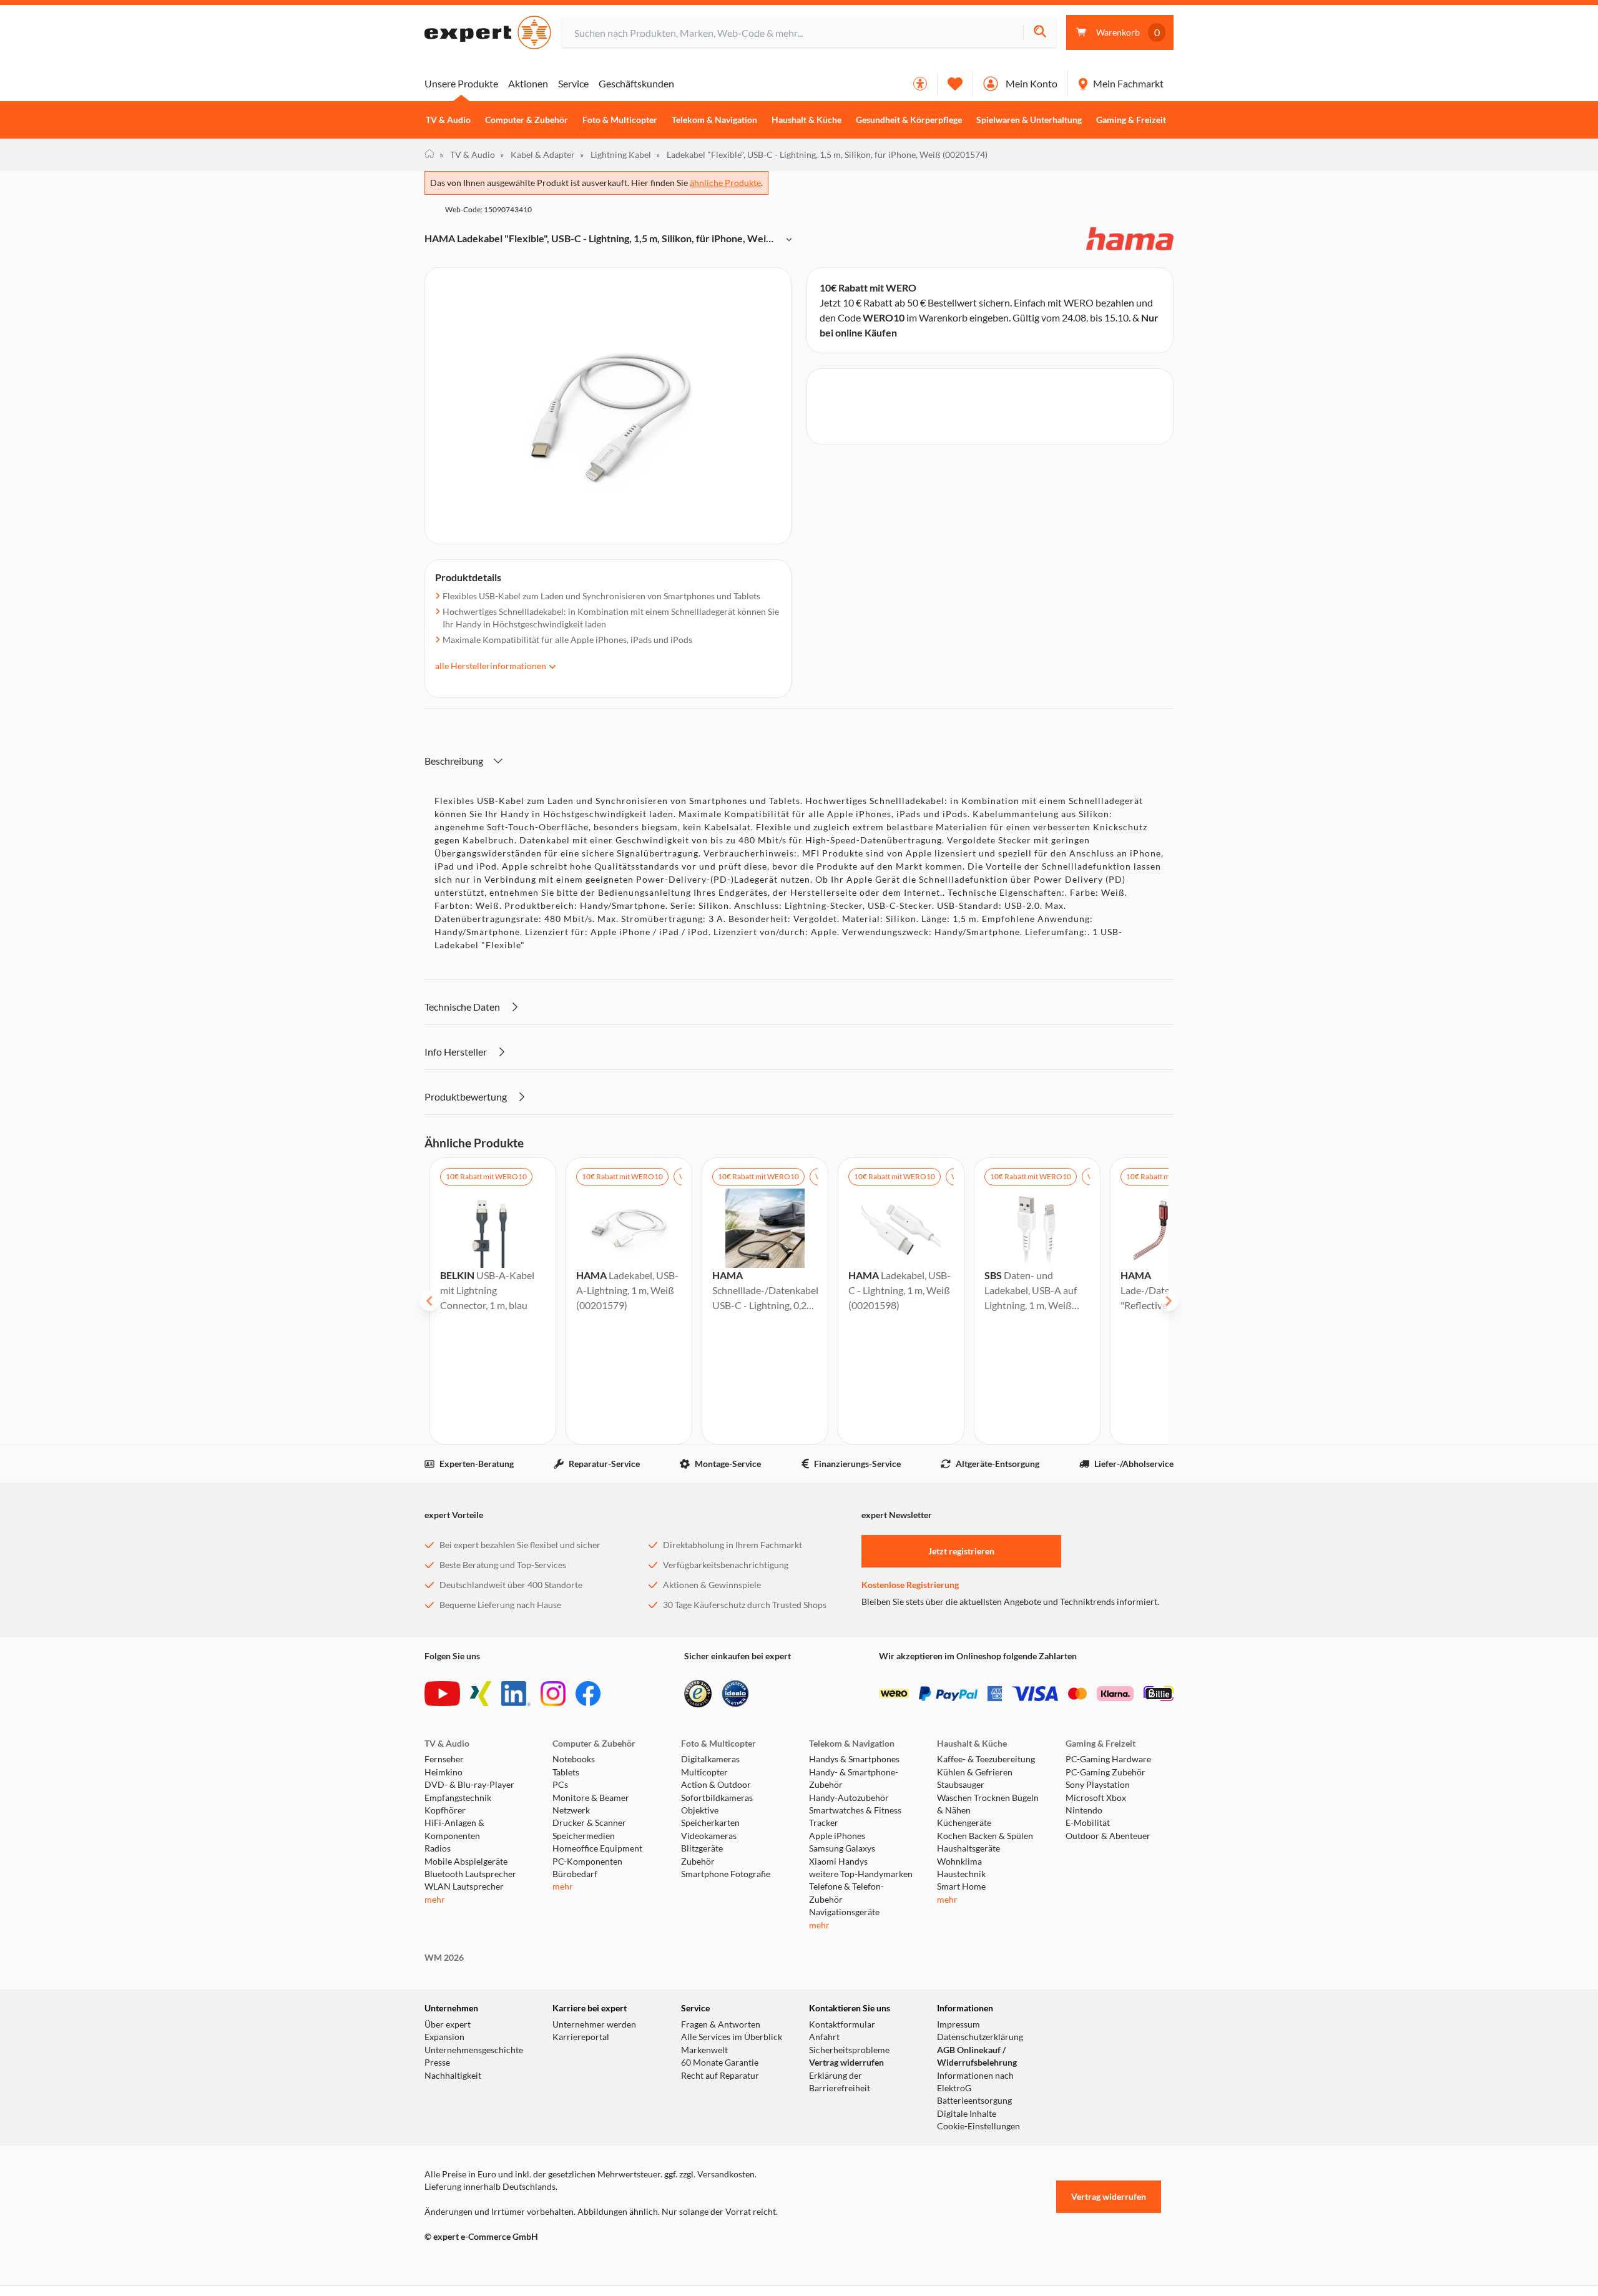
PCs (560, 1785)
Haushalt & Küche (806, 120)
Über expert (448, 2024)
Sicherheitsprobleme (849, 2050)
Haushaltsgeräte (968, 1848)
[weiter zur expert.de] (474, 2263)
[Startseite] (429, 155)
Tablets (566, 1772)
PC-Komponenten (587, 1862)
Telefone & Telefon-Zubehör (846, 1893)
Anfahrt (824, 2037)
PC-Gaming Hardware (1108, 1759)
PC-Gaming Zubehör (1105, 1772)
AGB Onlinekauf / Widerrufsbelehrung (977, 2056)
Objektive (700, 1810)
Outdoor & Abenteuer (1108, 1836)
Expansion (444, 2037)
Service (573, 83)
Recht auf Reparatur (720, 2076)
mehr (435, 1900)
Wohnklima (959, 1862)
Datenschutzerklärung (980, 2037)
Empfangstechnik (458, 1798)
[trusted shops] (698, 1694)
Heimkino (444, 1772)
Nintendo (1084, 1810)
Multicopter (704, 1772)
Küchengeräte (964, 1823)
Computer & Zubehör (527, 120)
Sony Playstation (1098, 1785)
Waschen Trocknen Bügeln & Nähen (988, 1804)
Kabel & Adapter (537, 155)
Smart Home (961, 1886)
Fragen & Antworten (721, 2024)
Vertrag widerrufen (846, 2063)
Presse (437, 2063)
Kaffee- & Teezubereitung (986, 1759)
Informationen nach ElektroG (975, 2082)
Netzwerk (571, 1810)
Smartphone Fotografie (726, 1874)
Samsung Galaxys (842, 1848)
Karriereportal (581, 2037)
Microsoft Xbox (1096, 1798)
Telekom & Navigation (714, 120)
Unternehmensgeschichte (474, 2050)
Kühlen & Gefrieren (975, 1772)
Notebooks (574, 1759)
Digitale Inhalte (967, 2114)
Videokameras (709, 1836)
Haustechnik (961, 1874)
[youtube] (442, 1694)
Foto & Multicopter (620, 120)
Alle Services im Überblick (732, 2037)
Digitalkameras (710, 1759)
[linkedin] (516, 1694)
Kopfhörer (445, 1810)
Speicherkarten (710, 1823)
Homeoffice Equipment (597, 1848)
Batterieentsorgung (974, 2101)
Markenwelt (704, 2050)
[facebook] (588, 1694)
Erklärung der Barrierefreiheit (840, 2082)
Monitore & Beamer (591, 1798)
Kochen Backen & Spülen (985, 1836)
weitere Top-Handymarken (861, 1874)
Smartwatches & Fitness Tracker (855, 1817)
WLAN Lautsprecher (464, 1886)
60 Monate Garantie (720, 2063)
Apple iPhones (837, 1836)
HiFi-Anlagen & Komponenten (454, 1829)
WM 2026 (444, 1958)
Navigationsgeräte (844, 1912)
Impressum (958, 2024)
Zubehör (698, 1862)
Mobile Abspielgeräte (466, 1862)
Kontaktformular (842, 2024)
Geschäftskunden (636, 83)
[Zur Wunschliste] (955, 84)
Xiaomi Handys (838, 1862)
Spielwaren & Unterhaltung (1029, 120)
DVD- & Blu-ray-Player (469, 1785)
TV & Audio (448, 120)
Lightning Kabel (615, 155)
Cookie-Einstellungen (978, 2126)
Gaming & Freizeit (1131, 120)
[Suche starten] (1040, 33)
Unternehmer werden (594, 2024)
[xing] (481, 1694)
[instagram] (553, 1694)
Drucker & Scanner (589, 1823)
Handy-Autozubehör (849, 1798)
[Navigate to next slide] (1169, 1301)
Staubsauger (961, 1785)
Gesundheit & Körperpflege (909, 120)
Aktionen (528, 83)
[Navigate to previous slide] (429, 1301)
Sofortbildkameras (717, 1798)
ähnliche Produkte (725, 183)
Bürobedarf (575, 1874)
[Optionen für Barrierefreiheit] (920, 84)
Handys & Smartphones (854, 1759)
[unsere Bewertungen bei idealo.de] (735, 1694)
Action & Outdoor (716, 1785)
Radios (438, 1848)
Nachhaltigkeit (453, 2076)
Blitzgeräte (702, 1848)
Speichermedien (584, 1836)
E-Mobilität (1088, 1823)
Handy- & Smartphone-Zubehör (854, 1778)
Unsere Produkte (461, 83)
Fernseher (444, 1759)
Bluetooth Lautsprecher (470, 1874)
